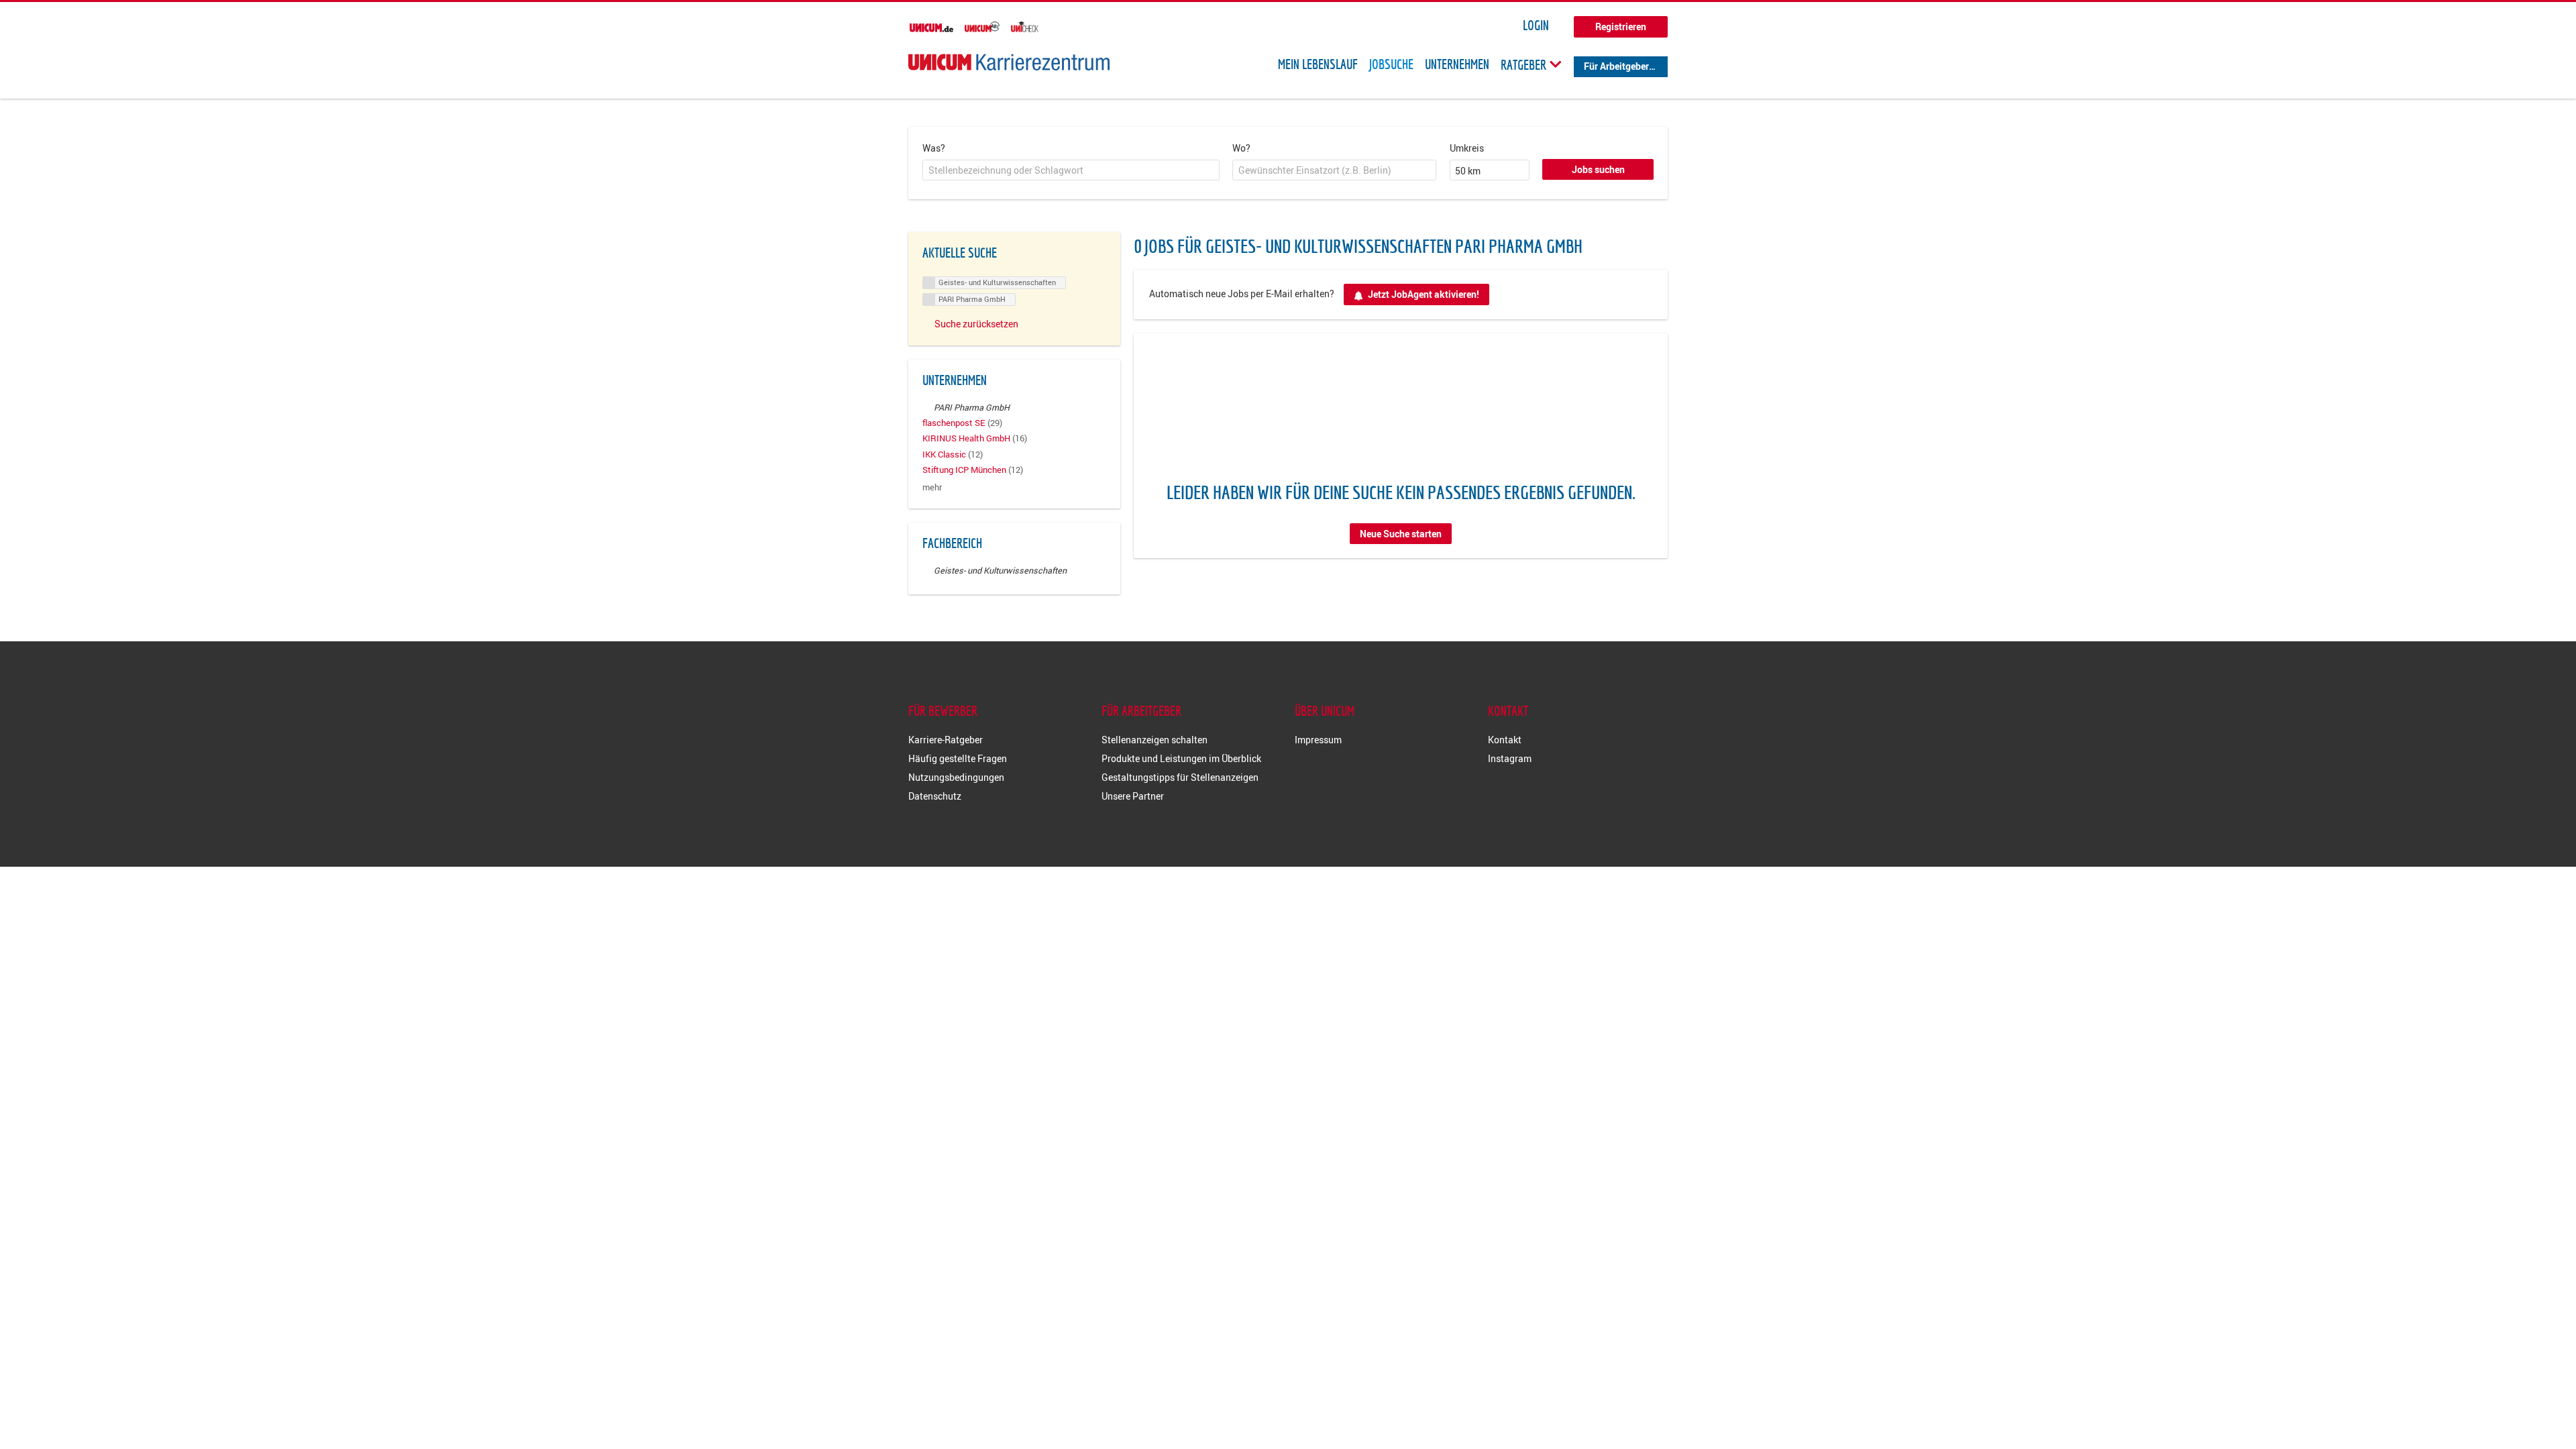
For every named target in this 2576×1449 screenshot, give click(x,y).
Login (1536, 25)
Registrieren (1621, 26)
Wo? (1241, 148)
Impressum (1318, 740)
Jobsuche (1391, 64)
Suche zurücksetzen (976, 324)
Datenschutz (935, 796)
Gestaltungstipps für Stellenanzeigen (1180, 777)
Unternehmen (1457, 64)
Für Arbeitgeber (1616, 66)
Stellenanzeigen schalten (1155, 740)
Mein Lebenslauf (1318, 64)
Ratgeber (1525, 64)
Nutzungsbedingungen (956, 777)
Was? (934, 148)
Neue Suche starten (1401, 534)
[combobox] (1071, 170)
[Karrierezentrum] (1009, 62)
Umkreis (1467, 148)
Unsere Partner (1133, 796)
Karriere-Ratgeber (946, 740)
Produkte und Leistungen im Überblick (1181, 758)
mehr (932, 487)
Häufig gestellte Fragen (958, 758)
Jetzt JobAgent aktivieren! (1424, 294)
